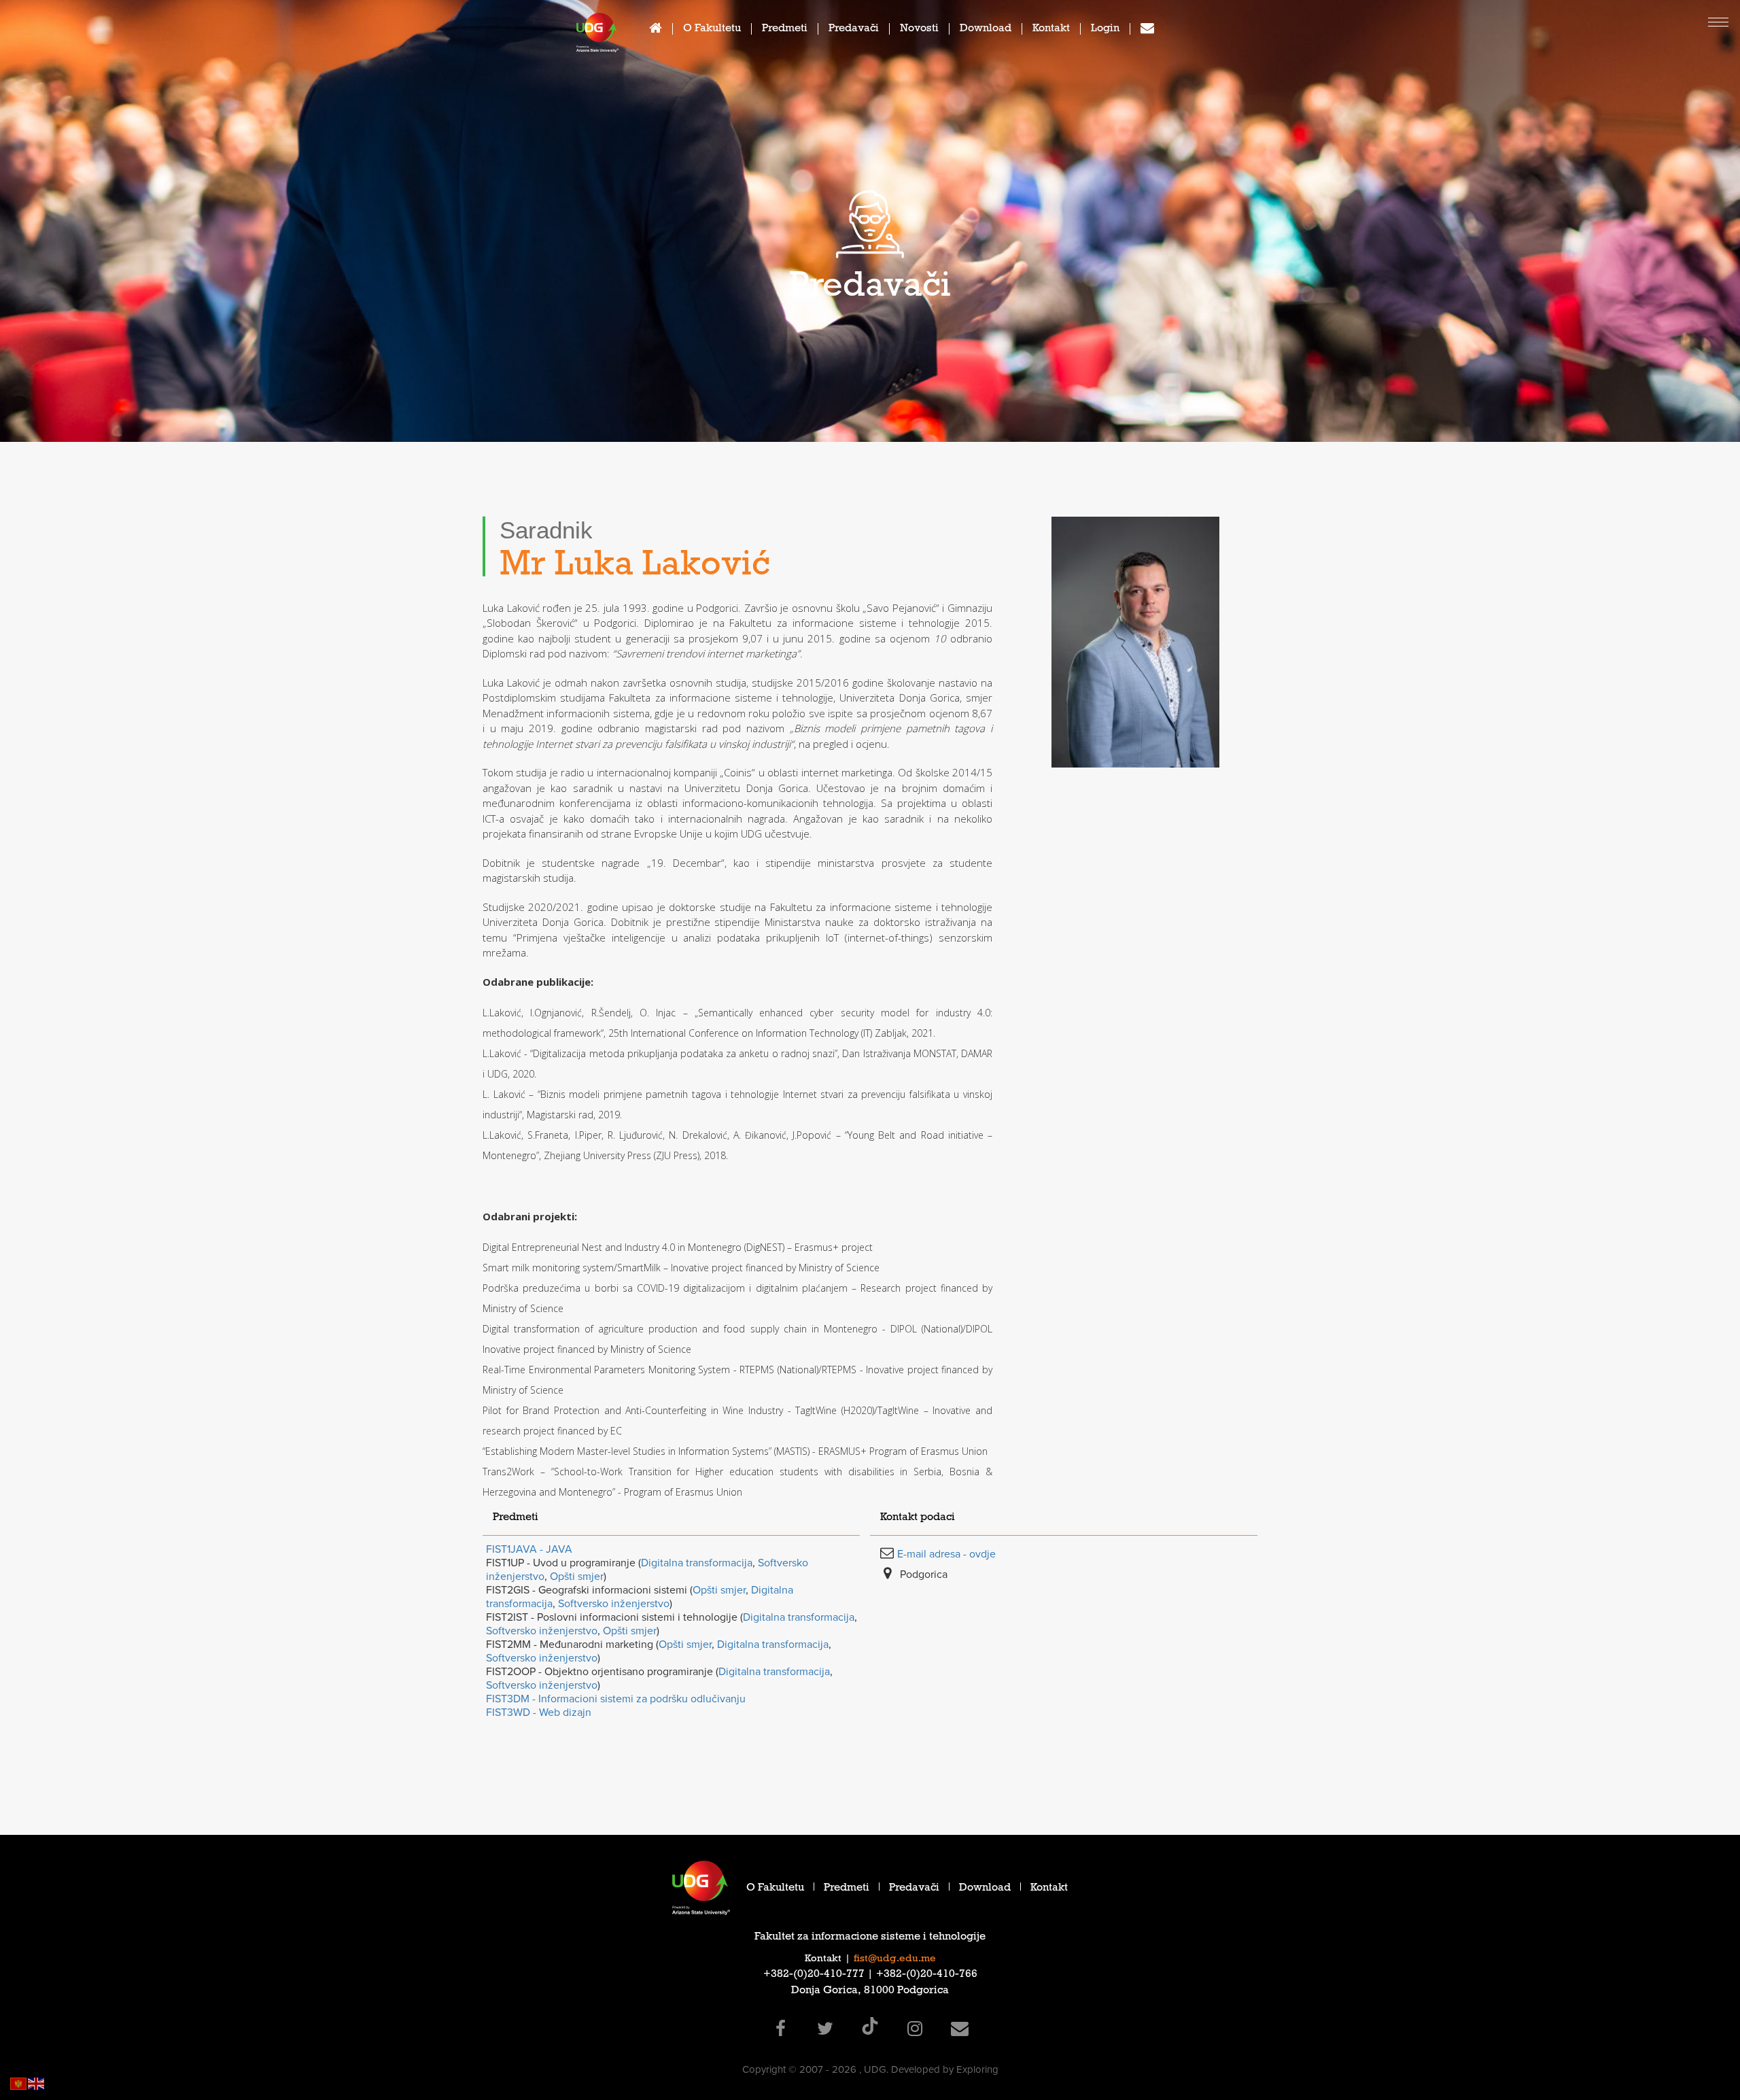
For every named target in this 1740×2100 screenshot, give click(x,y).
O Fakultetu (712, 30)
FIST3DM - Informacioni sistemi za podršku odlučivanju (616, 1699)
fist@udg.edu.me (895, 1959)
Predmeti (785, 30)
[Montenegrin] (19, 2083)
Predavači (854, 30)
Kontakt (1051, 30)
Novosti (919, 30)
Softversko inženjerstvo (614, 1604)
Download (986, 30)
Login (1105, 30)
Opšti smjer (577, 1577)
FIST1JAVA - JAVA (529, 1549)
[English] (37, 2083)
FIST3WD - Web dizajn (539, 1712)
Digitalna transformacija (697, 1563)
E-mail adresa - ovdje (946, 1554)
